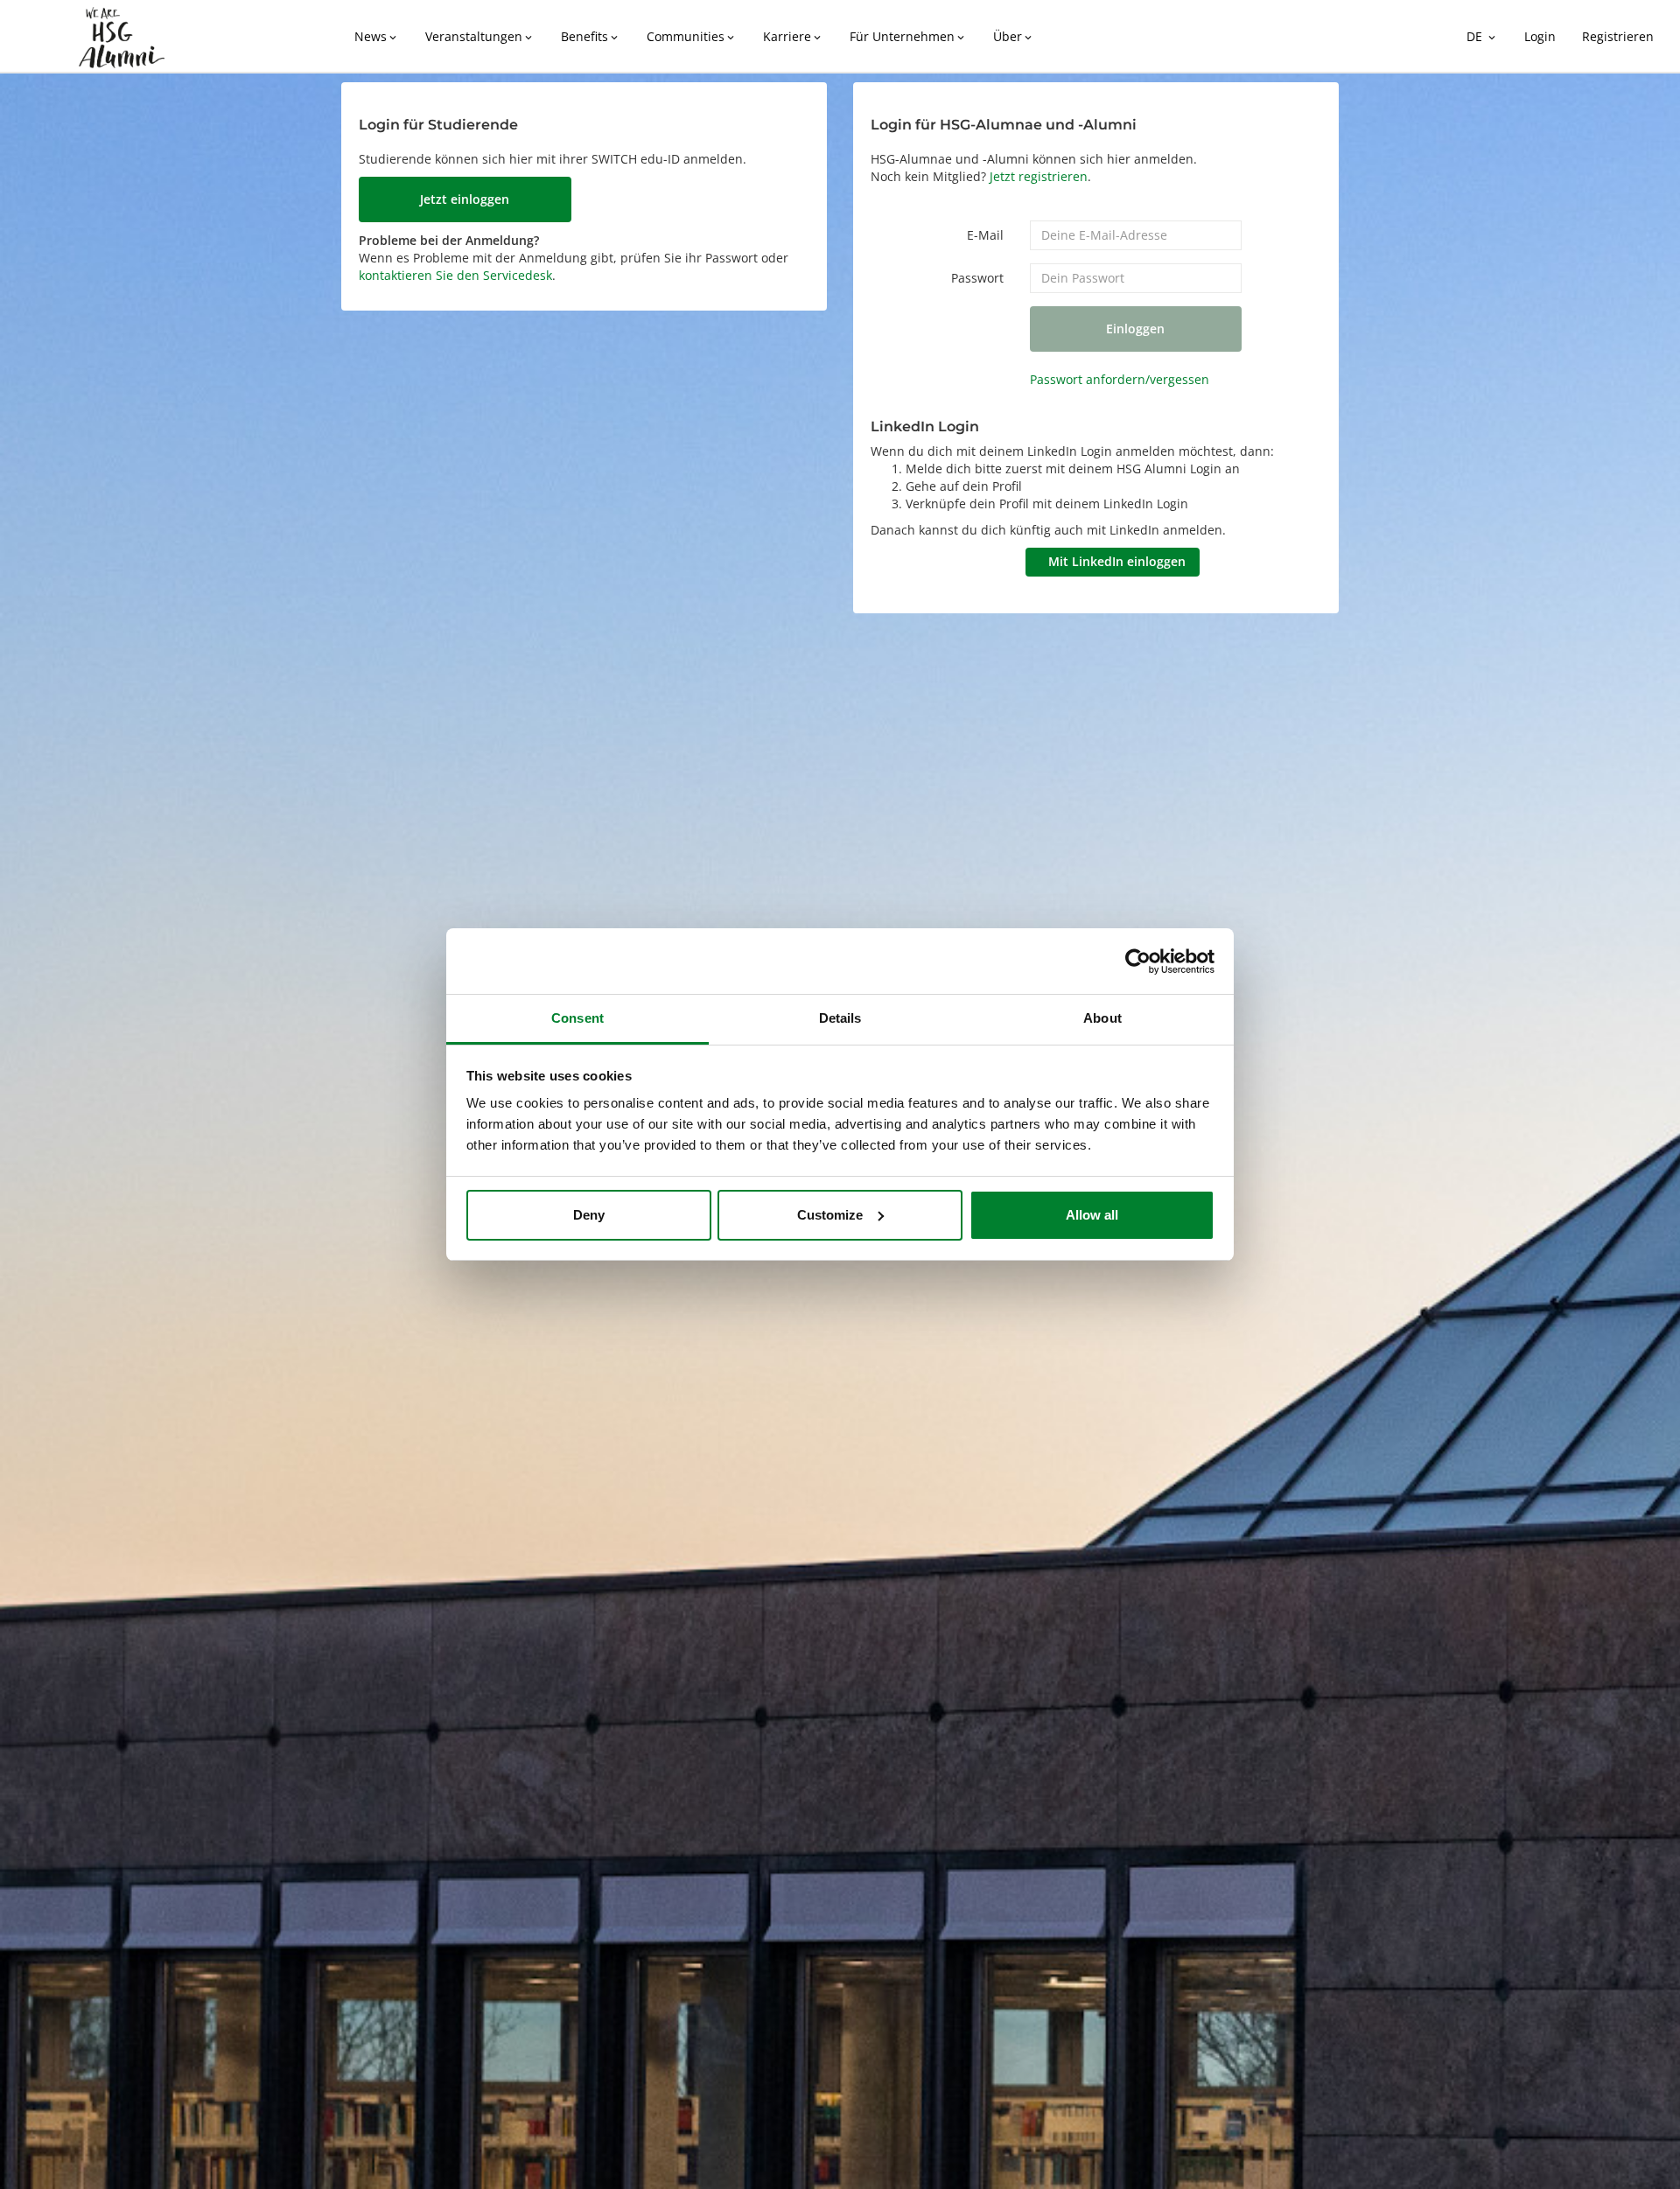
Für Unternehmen (908, 36)
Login (1540, 36)
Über (1014, 36)
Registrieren (1618, 36)
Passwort (977, 278)
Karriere (793, 36)
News (377, 36)
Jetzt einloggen (465, 199)
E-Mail (985, 235)
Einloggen (1135, 329)
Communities (692, 36)
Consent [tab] (577, 1018)
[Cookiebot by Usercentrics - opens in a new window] (1138, 962)
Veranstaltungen (480, 36)
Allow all (1092, 1215)
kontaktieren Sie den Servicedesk (455, 275)
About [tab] (1102, 1018)
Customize (830, 1215)
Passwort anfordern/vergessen (1120, 379)
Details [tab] (840, 1018)
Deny (589, 1215)
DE (1482, 36)
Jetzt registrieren (1039, 176)
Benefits (591, 36)
